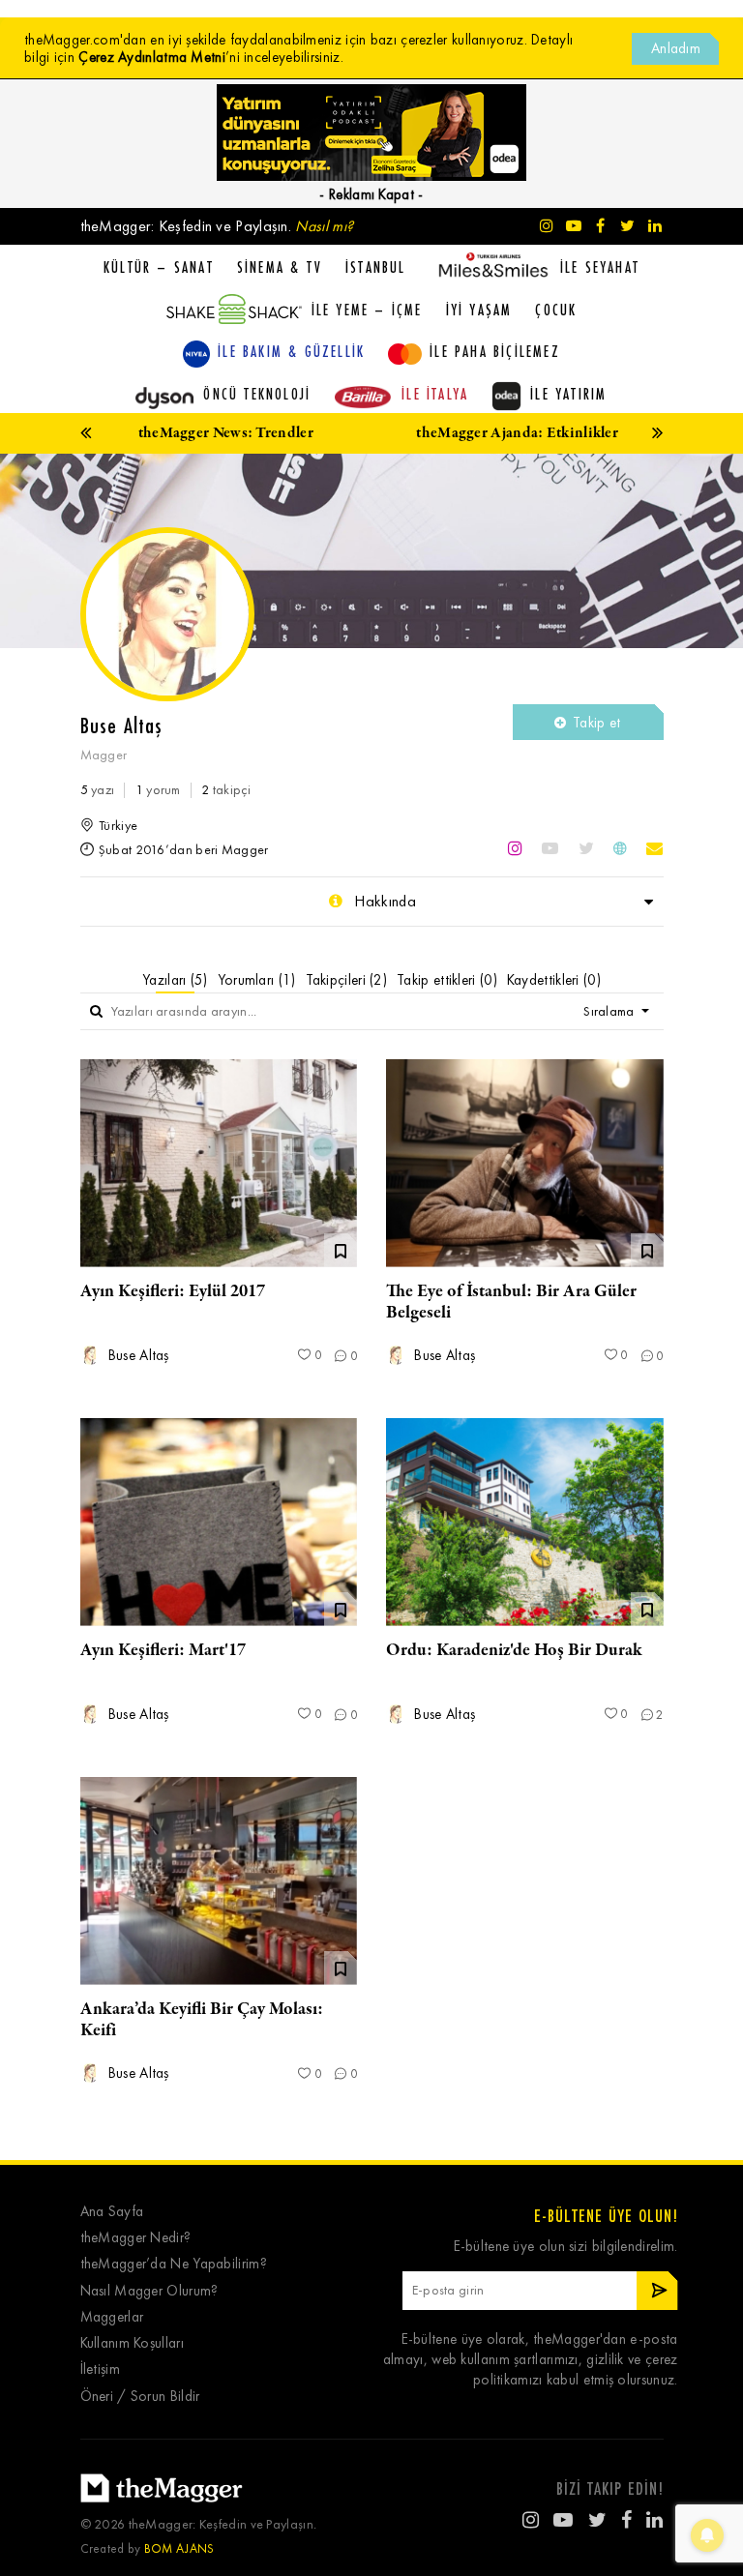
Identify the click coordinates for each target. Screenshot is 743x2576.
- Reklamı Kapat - (371, 194)
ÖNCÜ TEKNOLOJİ (257, 394)
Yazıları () (175, 980)
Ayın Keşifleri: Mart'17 (163, 1650)
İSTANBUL (376, 267)
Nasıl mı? (324, 226)
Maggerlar (112, 2317)
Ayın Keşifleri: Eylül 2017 (173, 1291)
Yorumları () (257, 980)
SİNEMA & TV (280, 267)
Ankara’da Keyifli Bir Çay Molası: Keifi (202, 2020)
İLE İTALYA (435, 394)
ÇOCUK (556, 310)
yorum (158, 790)
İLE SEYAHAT (600, 267)
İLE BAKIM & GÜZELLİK (291, 351)
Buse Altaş (137, 1356)
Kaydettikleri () (554, 980)
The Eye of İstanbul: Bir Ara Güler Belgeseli (511, 1302)
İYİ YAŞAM (479, 310)
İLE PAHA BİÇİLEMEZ (495, 351)
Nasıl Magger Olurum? (149, 2291)
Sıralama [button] (610, 1011)
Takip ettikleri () (447, 980)
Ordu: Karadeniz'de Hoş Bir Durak (514, 1650)
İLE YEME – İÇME (367, 310)
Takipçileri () (347, 980)
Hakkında (383, 901)
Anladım (676, 48)
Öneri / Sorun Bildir (140, 2397)
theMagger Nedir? (136, 2238)
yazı (98, 790)
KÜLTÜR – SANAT (159, 267)
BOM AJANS (179, 2548)
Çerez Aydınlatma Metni (152, 57)
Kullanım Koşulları (132, 2343)
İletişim (100, 2369)
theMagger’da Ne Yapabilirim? (174, 2264)
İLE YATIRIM (568, 394)
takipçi (226, 790)
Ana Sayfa (112, 2212)
